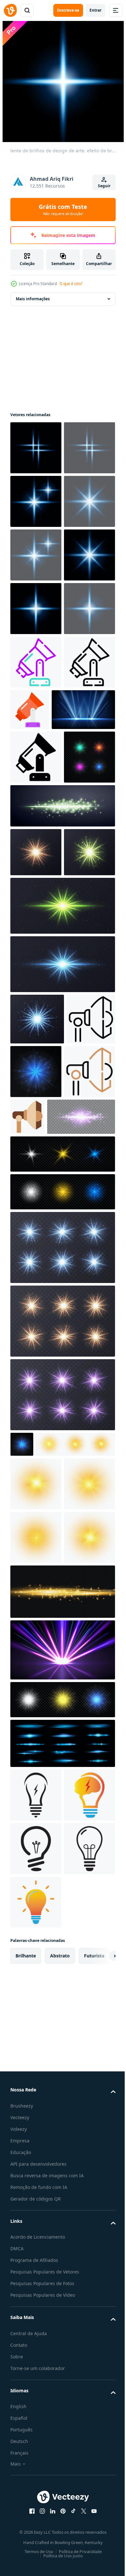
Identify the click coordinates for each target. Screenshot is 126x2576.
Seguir (104, 186)
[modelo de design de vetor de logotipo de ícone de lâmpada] (36, 2352)
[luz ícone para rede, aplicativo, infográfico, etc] (36, 877)
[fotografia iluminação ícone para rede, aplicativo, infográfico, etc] (35, 1441)
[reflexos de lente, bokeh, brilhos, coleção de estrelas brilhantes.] (62, 1745)
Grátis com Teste (63, 210)
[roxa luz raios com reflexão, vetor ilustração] (62, 2207)
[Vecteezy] (10, 10)
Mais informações (33, 299)
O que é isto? (71, 284)
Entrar (95, 10)
